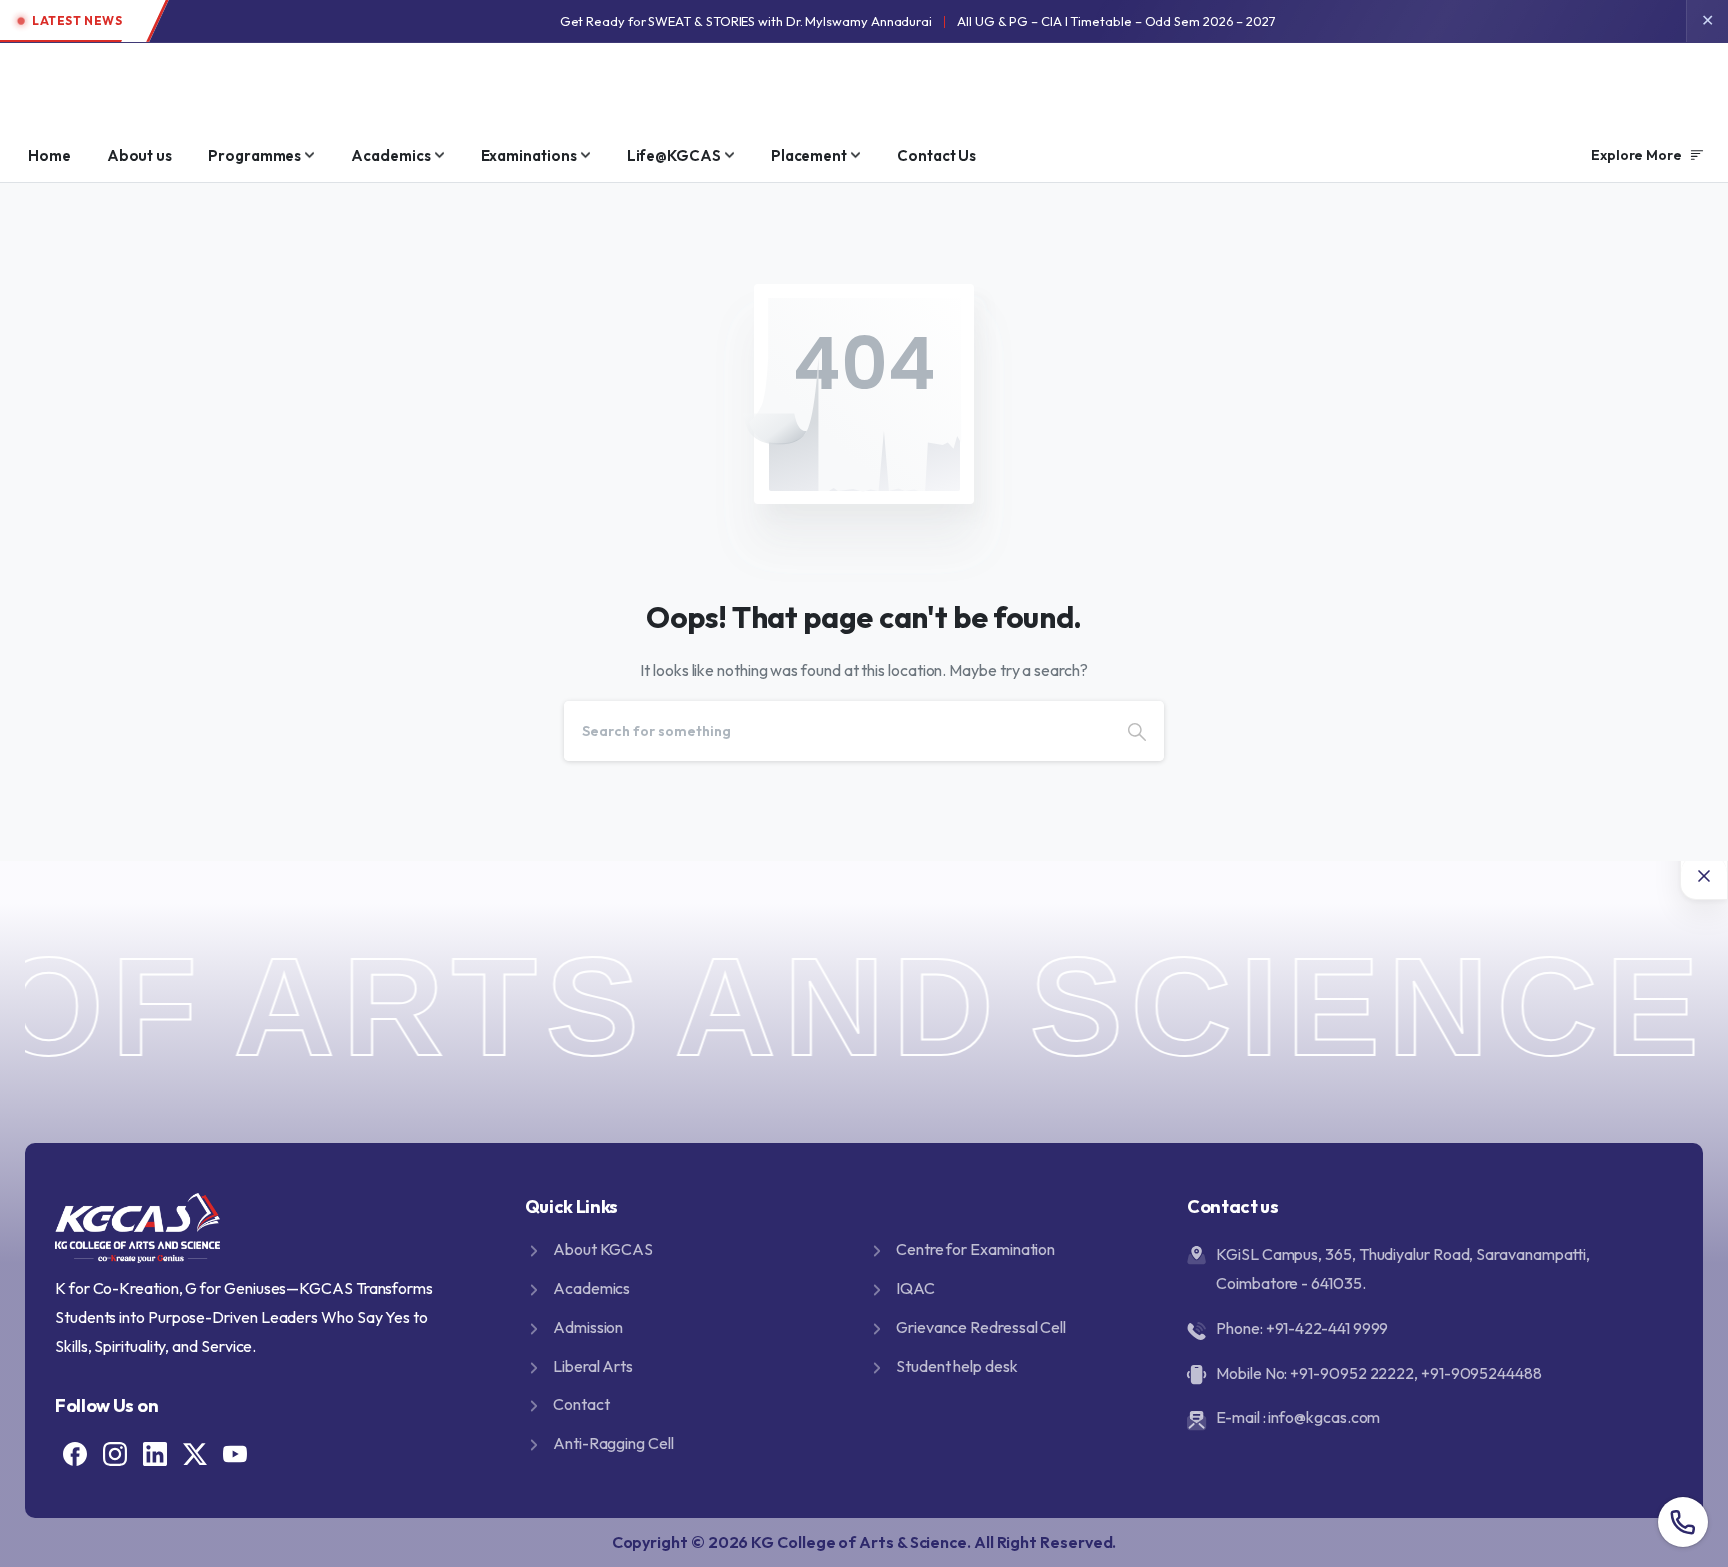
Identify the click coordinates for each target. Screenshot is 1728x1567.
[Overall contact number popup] (1683, 1522)
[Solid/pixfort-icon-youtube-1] (235, 1452)
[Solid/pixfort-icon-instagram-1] (115, 1452)
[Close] (1704, 876)
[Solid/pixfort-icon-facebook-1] (75, 1452)
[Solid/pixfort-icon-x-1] (195, 1452)
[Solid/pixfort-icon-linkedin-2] (155, 1452)
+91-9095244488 (1481, 1373)
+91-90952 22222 (1352, 1373)
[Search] (1137, 731)
